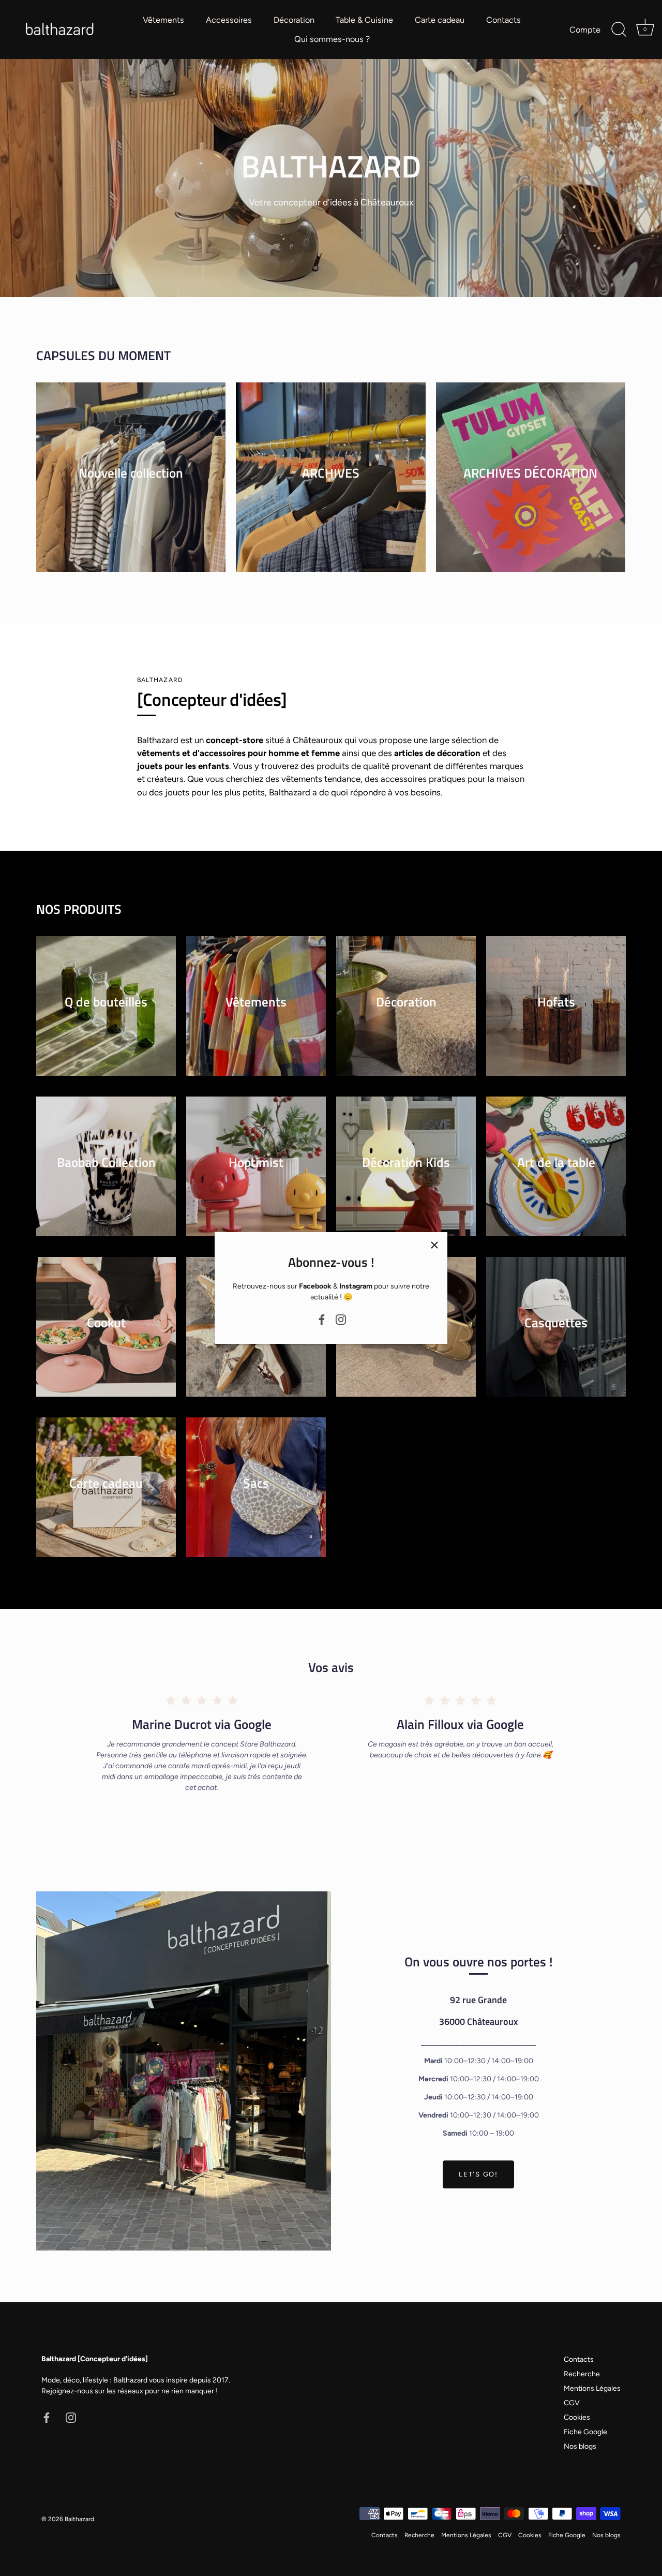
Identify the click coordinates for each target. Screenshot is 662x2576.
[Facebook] (322, 1319)
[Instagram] (341, 1319)
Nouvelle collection (131, 472)
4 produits (530, 486)
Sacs (256, 1482)
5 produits (106, 1015)
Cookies (577, 2417)
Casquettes (556, 1322)
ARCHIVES (331, 472)
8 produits (406, 1015)
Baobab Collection (106, 1161)
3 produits (106, 1175)
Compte (585, 30)
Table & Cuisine (364, 20)
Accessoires (229, 20)
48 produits (256, 1015)
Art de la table (556, 1161)
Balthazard (79, 2519)
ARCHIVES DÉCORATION (530, 472)
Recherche (582, 2374)
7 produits (556, 1015)
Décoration (294, 20)
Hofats (556, 1001)
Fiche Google (585, 2432)
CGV (572, 2403)
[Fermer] (434, 1245)
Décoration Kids (406, 1161)
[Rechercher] (619, 29)
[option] (331, 178)
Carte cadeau (440, 20)
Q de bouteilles (106, 1001)
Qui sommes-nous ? (332, 39)
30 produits (330, 486)
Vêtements (163, 20)
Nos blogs (580, 2446)
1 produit (556, 1336)
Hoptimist (256, 1161)
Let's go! (478, 2174)
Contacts (503, 20)
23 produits (131, 486)
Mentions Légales (592, 2388)
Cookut (106, 1322)
